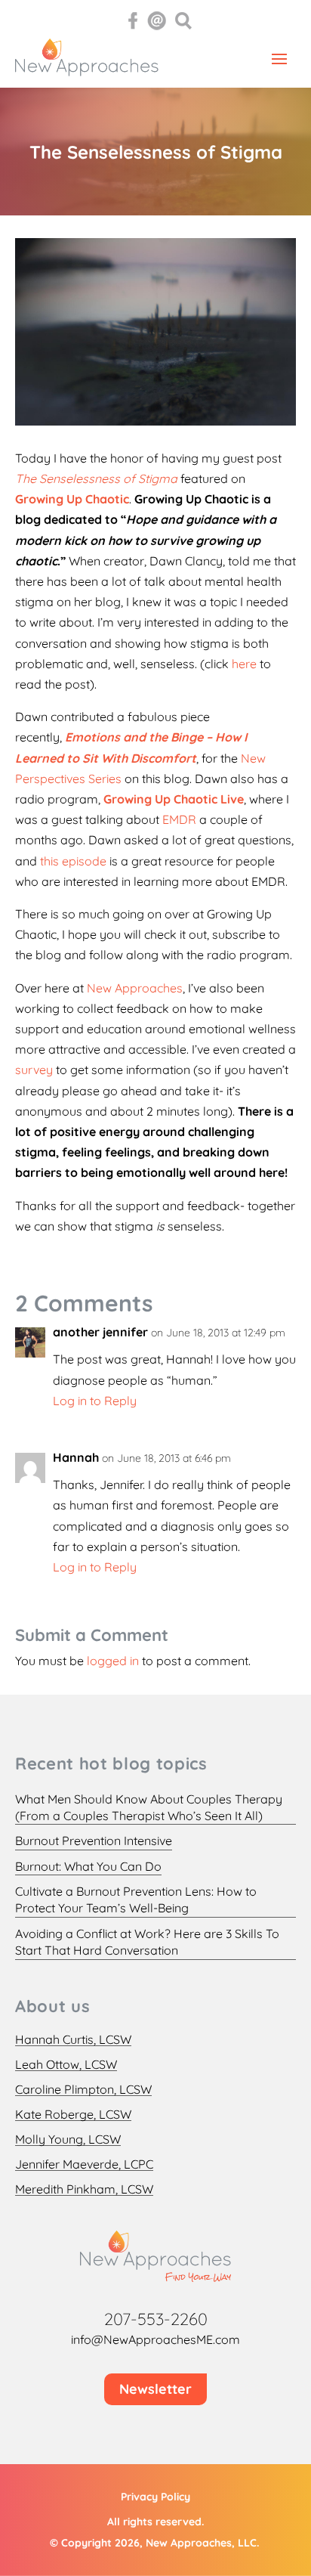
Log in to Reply (95, 1401)
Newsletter (155, 2389)
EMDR (179, 819)
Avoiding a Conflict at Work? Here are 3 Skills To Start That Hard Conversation (147, 1942)
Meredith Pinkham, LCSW (84, 2189)
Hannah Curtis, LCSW (73, 2040)
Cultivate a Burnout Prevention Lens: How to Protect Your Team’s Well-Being (136, 1899)
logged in (113, 1661)
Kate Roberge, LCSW (73, 2115)
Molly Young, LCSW (68, 2139)
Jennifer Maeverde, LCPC (84, 2164)
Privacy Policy (155, 2497)
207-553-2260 (156, 2319)
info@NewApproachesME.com (155, 2339)
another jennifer (100, 1332)
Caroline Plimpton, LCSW (83, 2090)
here (244, 664)
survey (34, 1070)
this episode (75, 861)
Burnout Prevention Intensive (94, 1841)
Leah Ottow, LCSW (66, 2065)
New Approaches (135, 988)
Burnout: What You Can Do (88, 1866)
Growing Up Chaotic (72, 499)
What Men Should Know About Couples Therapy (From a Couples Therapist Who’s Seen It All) (149, 1807)
